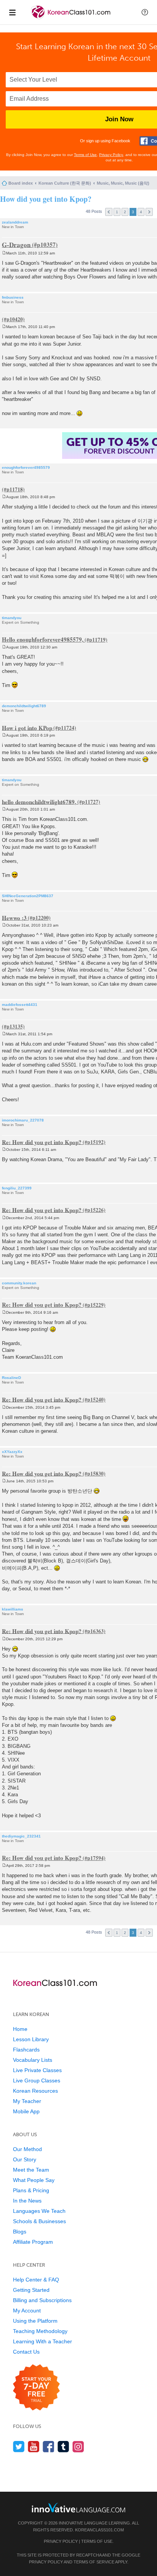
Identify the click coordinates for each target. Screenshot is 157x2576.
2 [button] (125, 212)
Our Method (27, 2149)
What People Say (34, 2180)
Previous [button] (109, 212)
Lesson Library (31, 2039)
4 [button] (141, 212)
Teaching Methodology (40, 2331)
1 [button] (117, 212)
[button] (145, 12)
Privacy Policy (111, 155)
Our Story (25, 2159)
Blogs (20, 2232)
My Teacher (27, 2101)
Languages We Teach (39, 2211)
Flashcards (26, 2050)
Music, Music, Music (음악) (123, 183)
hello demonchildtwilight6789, (39, 801)
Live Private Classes (37, 2070)
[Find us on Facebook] (49, 2446)
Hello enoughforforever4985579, (43, 639)
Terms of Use (85, 155)
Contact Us (26, 2352)
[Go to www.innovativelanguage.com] (78, 2508)
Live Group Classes (37, 2080)
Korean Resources (35, 2091)
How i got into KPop (27, 727)
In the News (27, 2201)
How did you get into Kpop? (46, 199)
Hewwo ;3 (14, 917)
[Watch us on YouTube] (34, 2446)
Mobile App (26, 2111)
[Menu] (12, 12)
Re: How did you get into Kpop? (42, 1142)
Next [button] (149, 212)
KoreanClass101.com (99, 2530)
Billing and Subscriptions (42, 2300)
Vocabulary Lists (33, 2060)
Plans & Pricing (31, 2190)
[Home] (71, 19)
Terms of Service (94, 2562)
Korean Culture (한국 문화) (65, 183)
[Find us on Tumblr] (63, 2446)
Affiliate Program (33, 2242)
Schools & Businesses (39, 2221)
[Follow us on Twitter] (19, 2446)
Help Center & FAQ (36, 2280)
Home (20, 2029)
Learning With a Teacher (42, 2341)
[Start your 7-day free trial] (36, 2388)
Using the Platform (35, 2321)
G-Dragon (16, 244)
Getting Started (31, 2290)
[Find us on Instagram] (78, 2446)
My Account (27, 2311)
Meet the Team (31, 2170)
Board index (21, 183)
